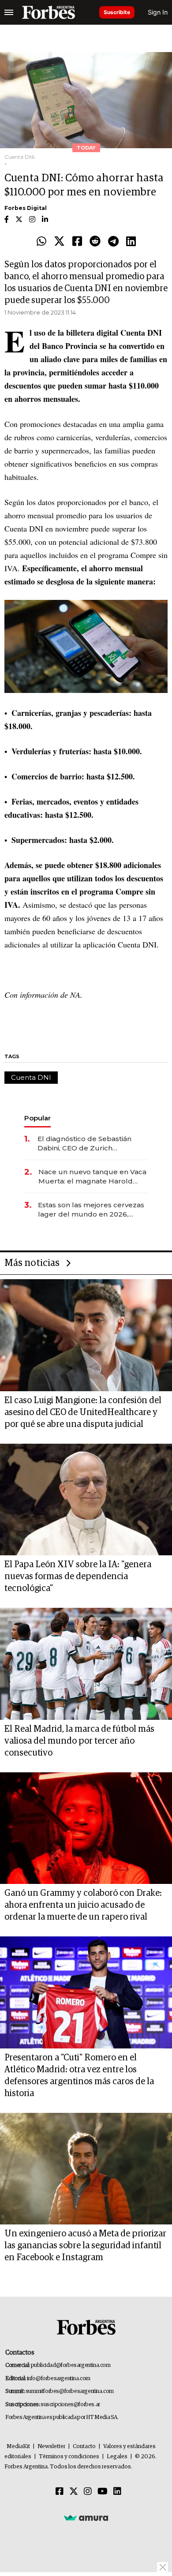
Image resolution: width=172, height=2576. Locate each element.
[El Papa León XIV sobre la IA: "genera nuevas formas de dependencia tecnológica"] (86, 1500)
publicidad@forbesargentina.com (71, 2365)
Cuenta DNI (31, 1077)
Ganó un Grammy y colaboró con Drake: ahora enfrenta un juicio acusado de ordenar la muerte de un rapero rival (83, 1905)
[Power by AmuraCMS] (86, 2518)
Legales (117, 2457)
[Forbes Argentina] (49, 12)
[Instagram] (88, 2492)
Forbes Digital (26, 208)
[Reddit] (95, 242)
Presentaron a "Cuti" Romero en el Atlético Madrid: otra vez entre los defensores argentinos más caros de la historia (79, 2076)
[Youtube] (103, 2492)
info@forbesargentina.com (59, 2379)
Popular (37, 1118)
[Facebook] (77, 242)
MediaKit (18, 2447)
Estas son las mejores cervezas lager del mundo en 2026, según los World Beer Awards (91, 1210)
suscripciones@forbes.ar (70, 2405)
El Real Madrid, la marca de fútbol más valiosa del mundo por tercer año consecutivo (79, 1741)
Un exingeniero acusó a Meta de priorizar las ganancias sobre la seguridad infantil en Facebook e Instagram (85, 2246)
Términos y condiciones (69, 2457)
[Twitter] (59, 242)
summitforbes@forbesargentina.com (70, 2391)
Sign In (158, 12)
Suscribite (117, 12)
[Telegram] (113, 242)
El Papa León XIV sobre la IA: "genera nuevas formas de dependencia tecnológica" (78, 1576)
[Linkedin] (131, 242)
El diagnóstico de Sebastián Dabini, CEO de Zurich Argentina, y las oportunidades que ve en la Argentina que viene (90, 1144)
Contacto (84, 2447)
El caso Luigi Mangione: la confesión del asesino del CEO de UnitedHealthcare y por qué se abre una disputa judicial (83, 1412)
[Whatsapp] (41, 242)
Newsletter (51, 2447)
